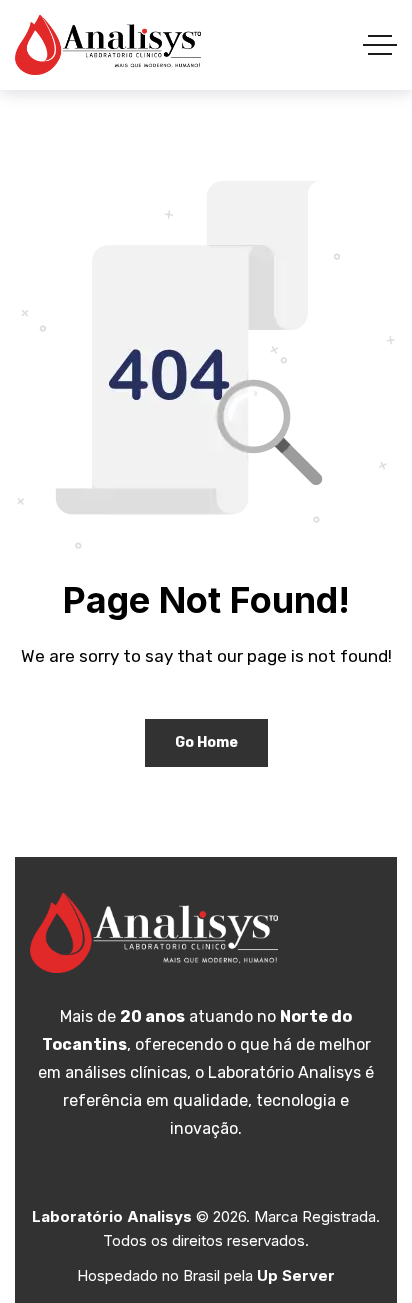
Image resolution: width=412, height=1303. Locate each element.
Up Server (296, 1275)
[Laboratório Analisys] (108, 45)
